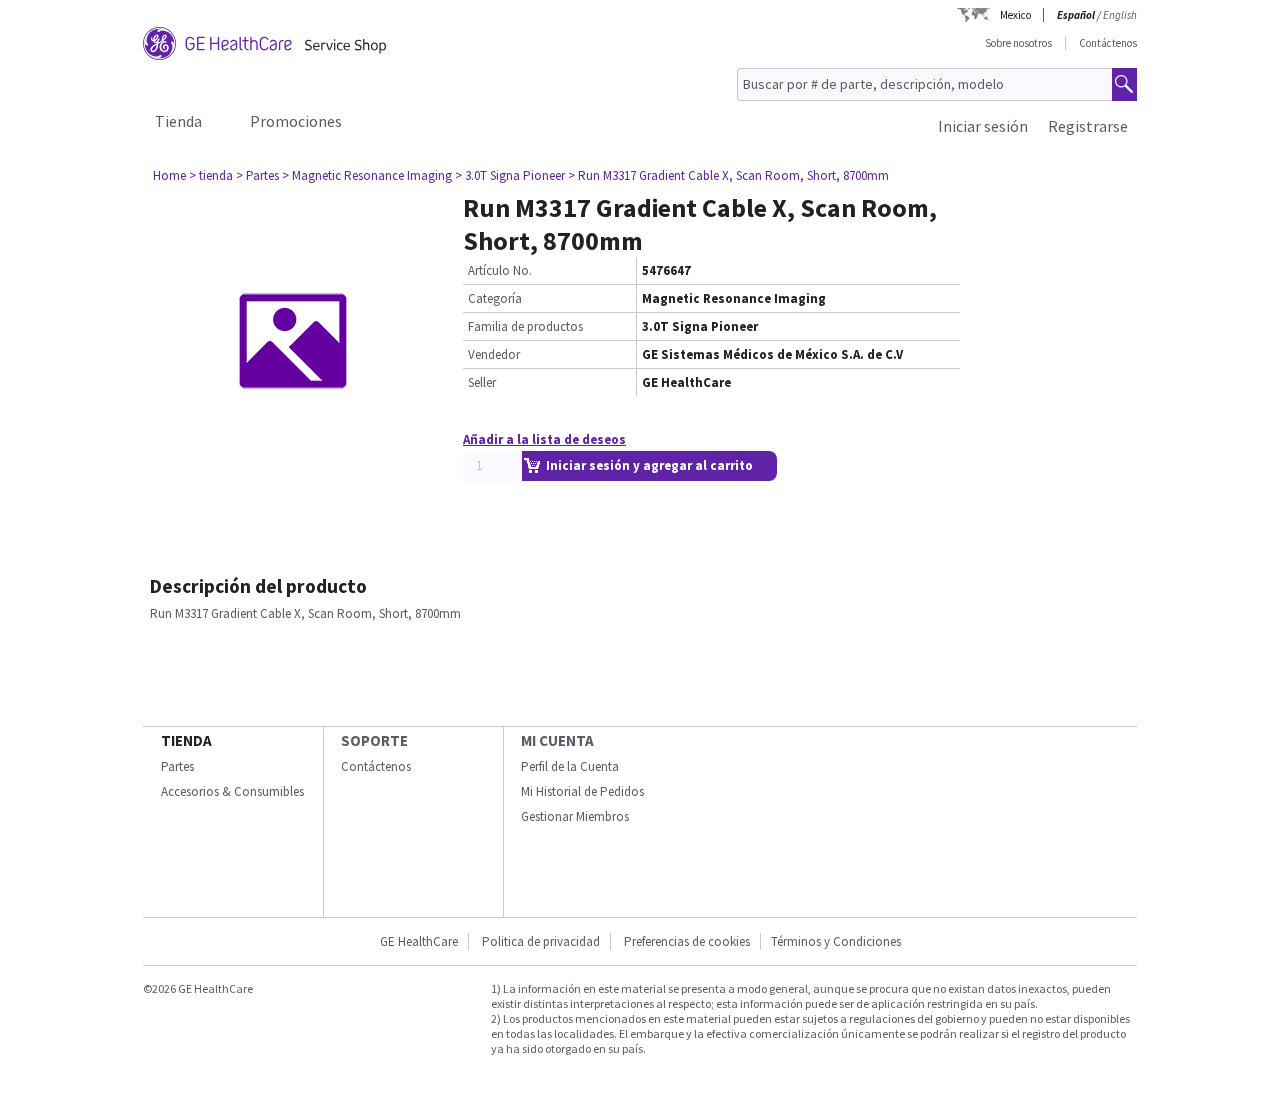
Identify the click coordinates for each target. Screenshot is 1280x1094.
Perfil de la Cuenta (570, 766)
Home (169, 175)
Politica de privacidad (541, 941)
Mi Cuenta (557, 740)
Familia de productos (525, 326)
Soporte (374, 740)
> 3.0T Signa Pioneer (510, 175)
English (1120, 15)
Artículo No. (500, 270)
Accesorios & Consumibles (232, 791)
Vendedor (494, 354)
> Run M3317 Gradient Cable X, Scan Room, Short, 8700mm (728, 175)
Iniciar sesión (983, 126)
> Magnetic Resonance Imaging (367, 175)
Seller (482, 382)
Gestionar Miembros (575, 816)
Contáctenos (1108, 43)
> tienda (211, 175)
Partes (177, 766)
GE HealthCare (419, 941)
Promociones (296, 121)
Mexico (1015, 15)
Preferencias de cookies (687, 941)
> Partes (257, 175)
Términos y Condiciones (836, 941)
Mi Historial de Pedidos (582, 791)
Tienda (178, 121)
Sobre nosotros (1018, 43)
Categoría (495, 298)
